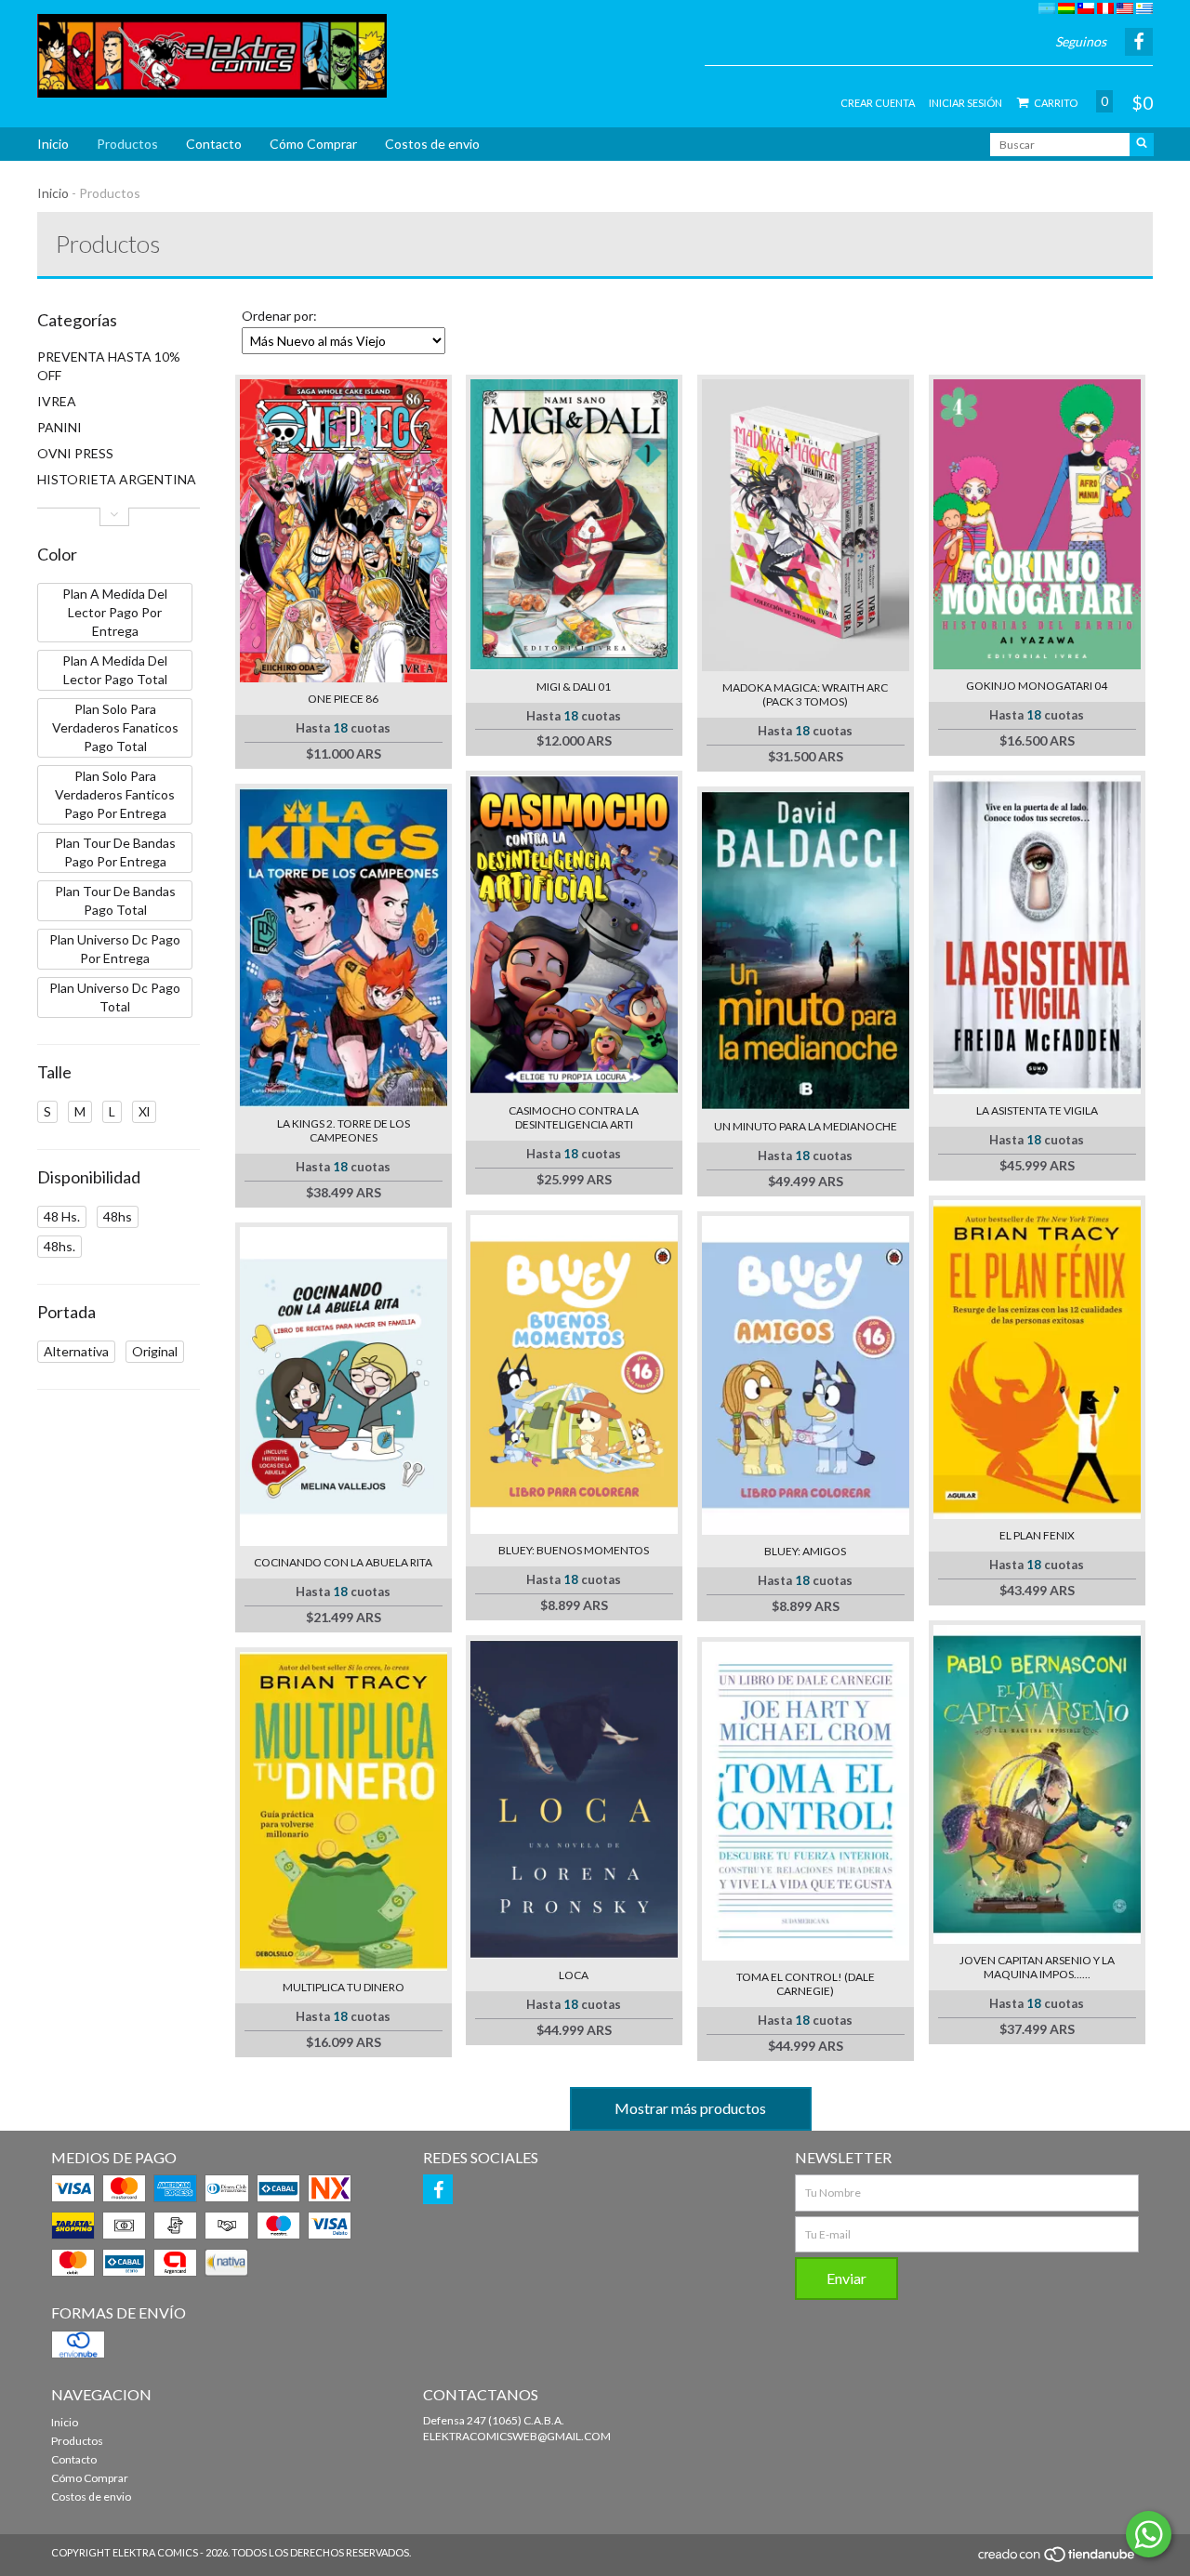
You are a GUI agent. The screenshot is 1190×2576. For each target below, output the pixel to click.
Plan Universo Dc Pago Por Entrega (115, 949)
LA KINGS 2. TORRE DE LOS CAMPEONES (344, 1130)
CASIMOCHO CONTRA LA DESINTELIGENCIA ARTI (574, 1117)
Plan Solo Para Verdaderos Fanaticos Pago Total (115, 727)
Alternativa (76, 1351)
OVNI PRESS (75, 453)
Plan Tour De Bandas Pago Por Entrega (115, 852)
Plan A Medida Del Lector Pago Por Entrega (115, 612)
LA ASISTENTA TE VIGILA (1037, 1110)
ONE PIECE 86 (343, 699)
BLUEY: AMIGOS (805, 1551)
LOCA (574, 1975)
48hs (118, 1216)
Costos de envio (432, 144)
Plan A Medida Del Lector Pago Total (115, 670)
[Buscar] (1142, 145)
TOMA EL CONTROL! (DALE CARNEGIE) (806, 1984)
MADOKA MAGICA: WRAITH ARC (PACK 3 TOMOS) (805, 694)
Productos (127, 144)
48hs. (59, 1246)
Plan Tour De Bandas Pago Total (115, 900)
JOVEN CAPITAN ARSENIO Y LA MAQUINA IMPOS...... (1037, 1967)
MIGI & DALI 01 (574, 687)
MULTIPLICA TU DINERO (344, 1987)
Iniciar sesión (965, 103)
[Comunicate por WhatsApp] (1149, 2534)
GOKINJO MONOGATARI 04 (1037, 686)
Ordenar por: (279, 316)
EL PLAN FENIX (1037, 1535)
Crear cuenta (878, 103)
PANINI (59, 427)
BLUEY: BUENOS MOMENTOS (574, 1550)
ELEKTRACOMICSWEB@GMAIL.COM (517, 2436)
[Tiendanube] (1058, 2559)
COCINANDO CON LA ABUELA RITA (343, 1562)
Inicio (53, 144)
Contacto (214, 144)
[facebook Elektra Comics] (438, 2189)
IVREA (57, 401)
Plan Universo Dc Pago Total (115, 997)
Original (155, 1351)
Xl (144, 1111)
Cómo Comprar (313, 144)
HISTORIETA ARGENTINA (117, 479)
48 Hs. (62, 1216)
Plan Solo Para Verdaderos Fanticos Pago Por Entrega (115, 794)
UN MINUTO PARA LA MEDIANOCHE (806, 1126)
